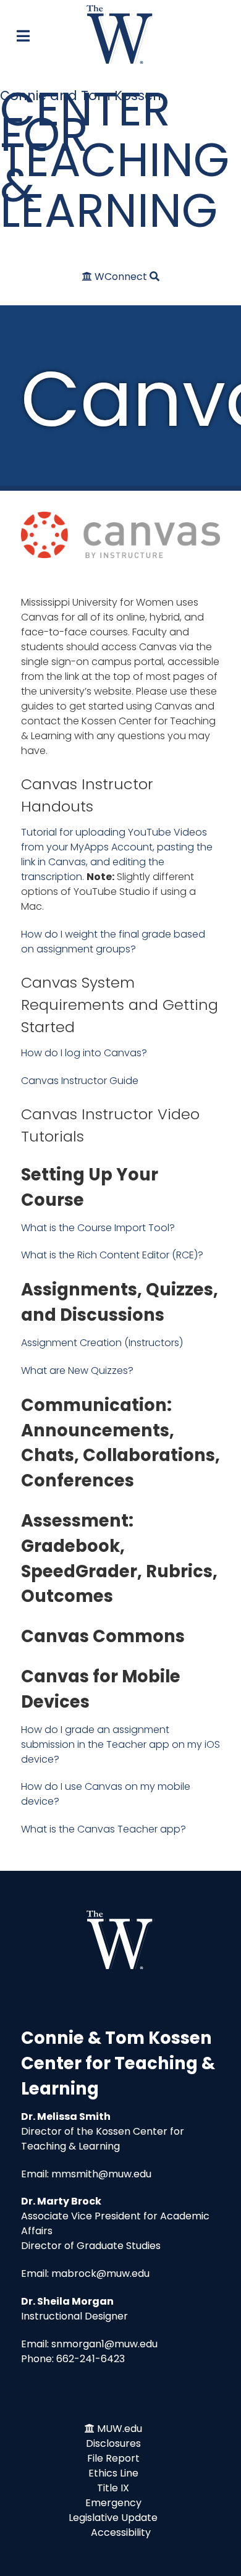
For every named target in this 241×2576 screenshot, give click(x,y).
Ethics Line (113, 2473)
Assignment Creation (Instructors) (102, 1343)
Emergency (113, 2503)
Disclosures (113, 2443)
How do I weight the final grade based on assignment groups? (113, 942)
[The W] (120, 34)
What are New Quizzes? (77, 1371)
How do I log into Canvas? (84, 1053)
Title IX (113, 2488)
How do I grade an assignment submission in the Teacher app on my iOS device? (120, 1744)
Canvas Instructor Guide (80, 1081)
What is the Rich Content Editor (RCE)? (112, 1255)
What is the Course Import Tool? (98, 1228)
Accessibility (121, 2532)
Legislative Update (113, 2518)
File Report (113, 2458)
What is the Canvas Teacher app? (104, 1829)
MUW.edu (120, 2429)
